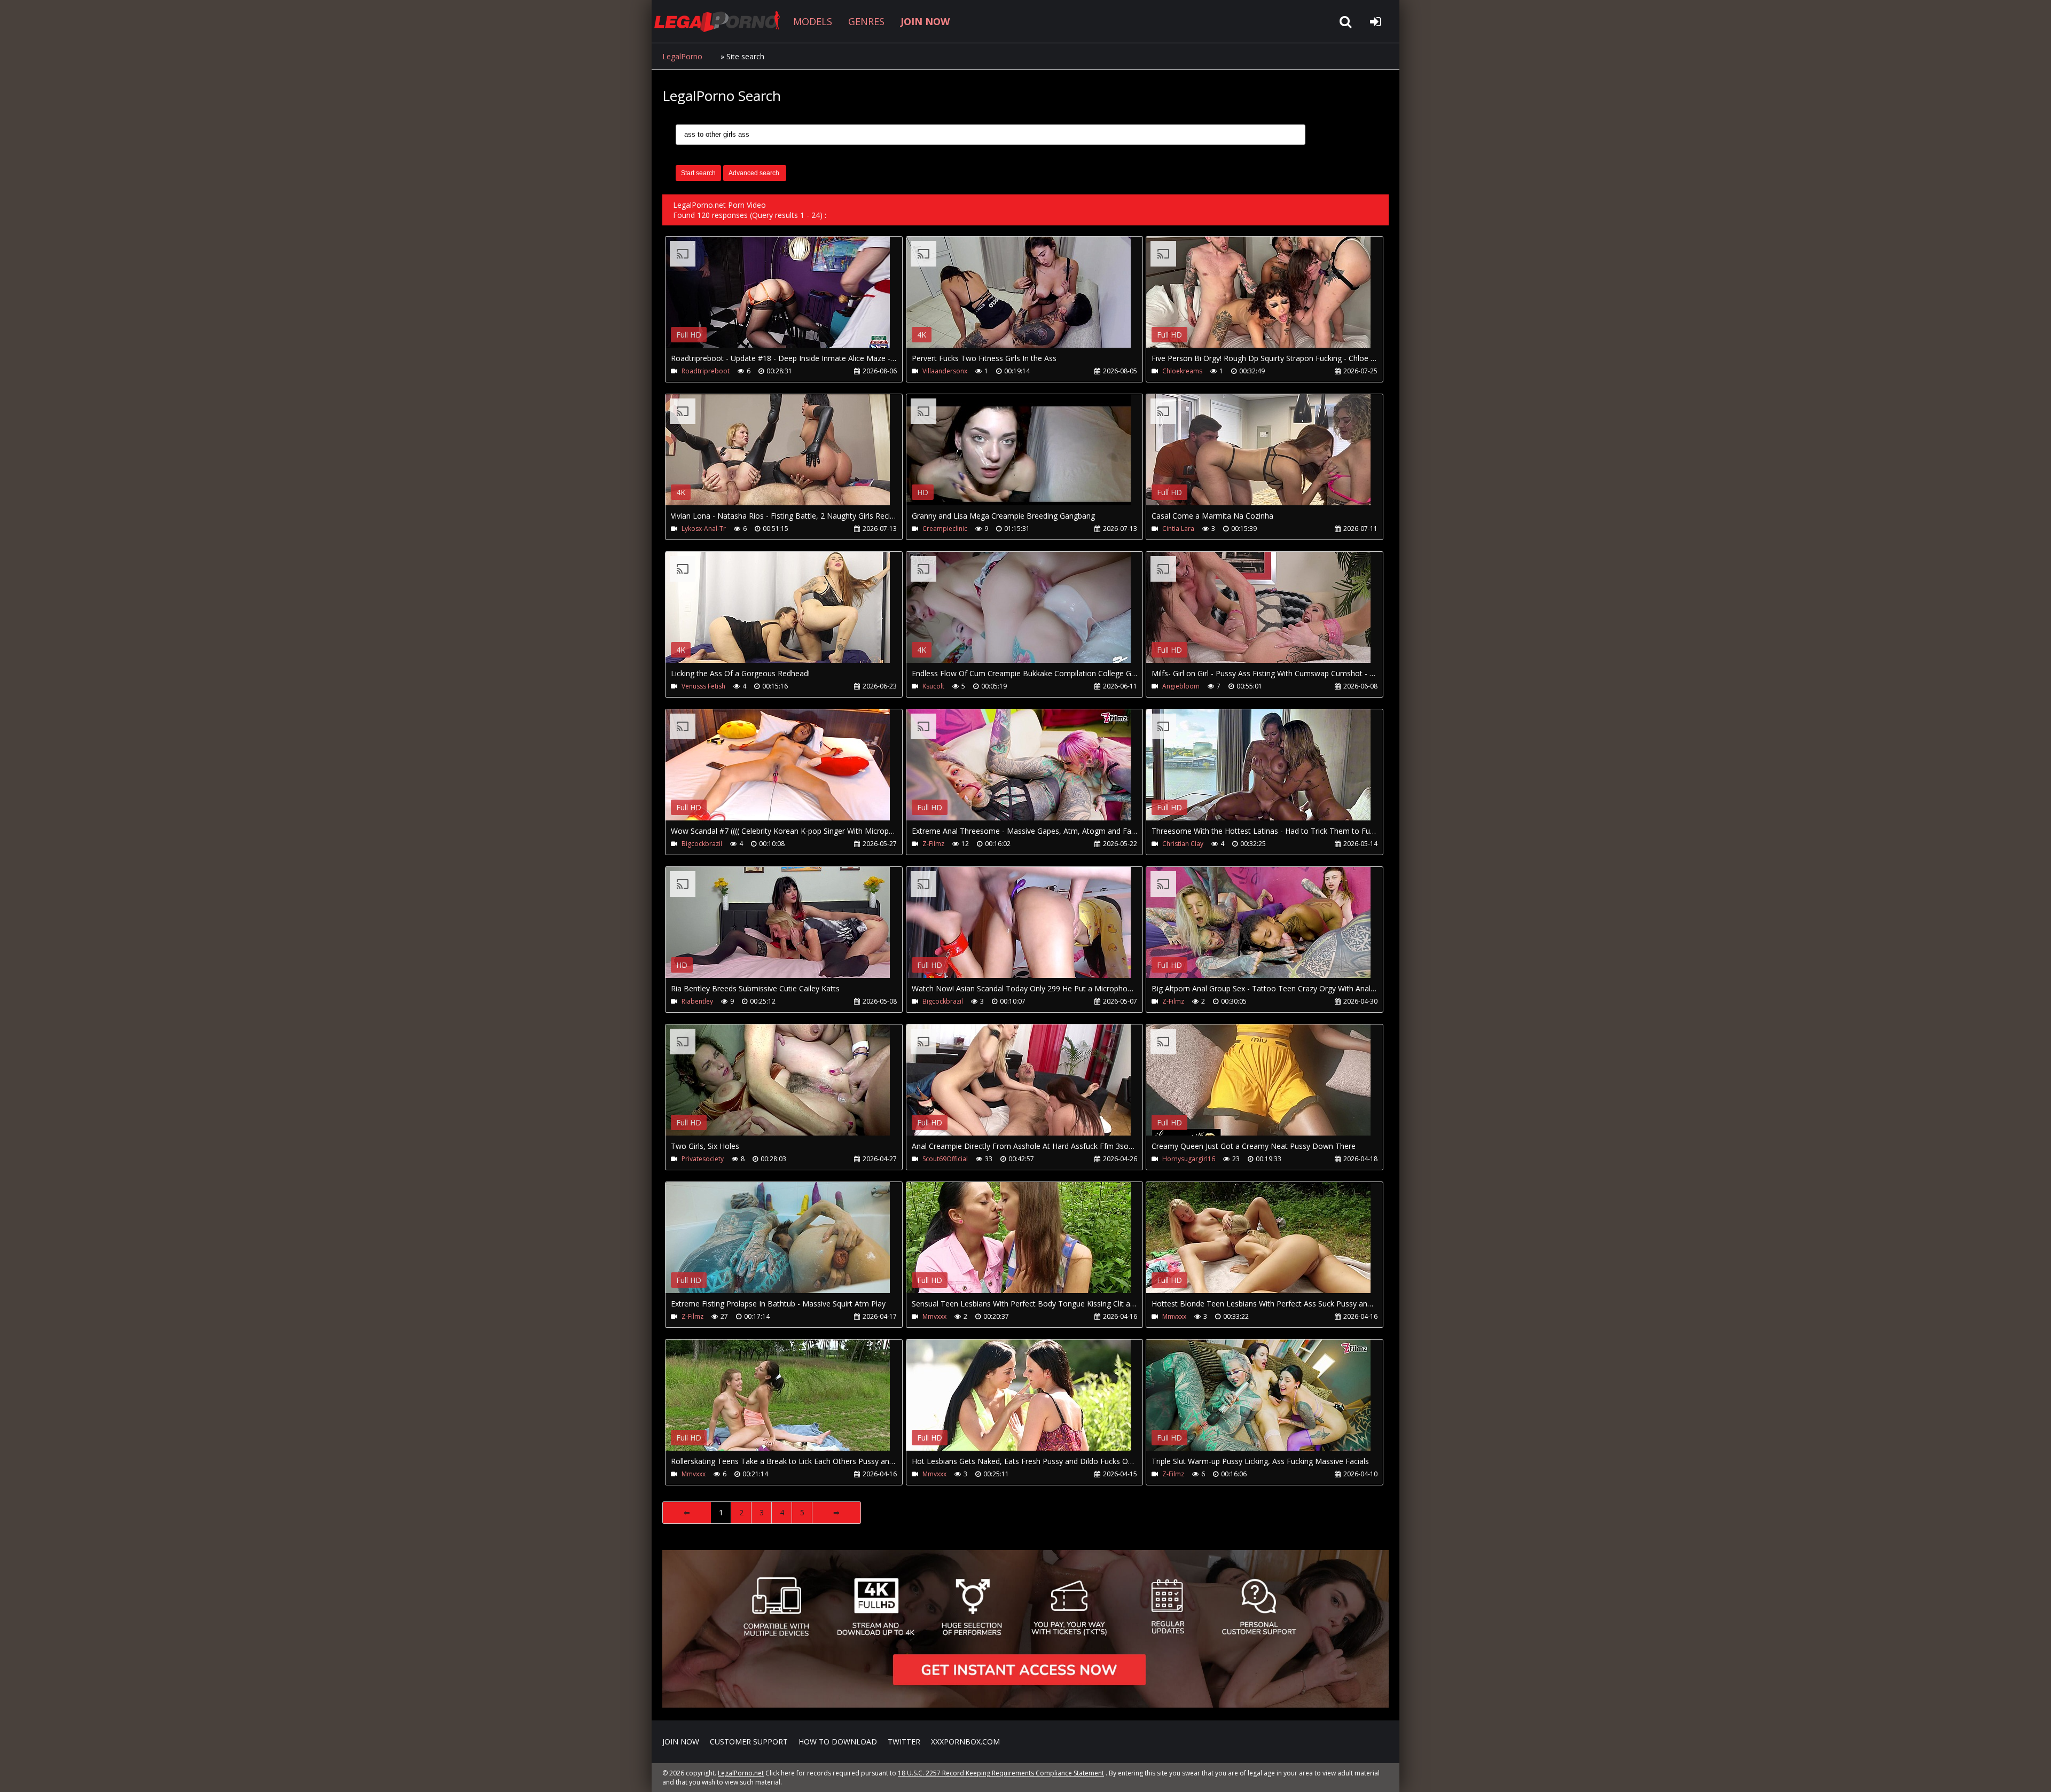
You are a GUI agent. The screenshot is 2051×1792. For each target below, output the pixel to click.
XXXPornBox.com (965, 1742)
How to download (838, 1742)
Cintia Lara (1178, 529)
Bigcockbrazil (702, 844)
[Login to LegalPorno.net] (1375, 21)
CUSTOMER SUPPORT (749, 1742)
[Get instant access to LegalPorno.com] (1025, 1705)
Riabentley (697, 1001)
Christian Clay (1183, 844)
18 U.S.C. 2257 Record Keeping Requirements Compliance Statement (1001, 1773)
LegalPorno (682, 56)
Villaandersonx (945, 371)
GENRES (866, 21)
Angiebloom (1181, 686)
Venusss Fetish (703, 686)
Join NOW (681, 1742)
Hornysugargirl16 (1189, 1159)
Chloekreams (1182, 371)
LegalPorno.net (721, 21)
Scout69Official (945, 1159)
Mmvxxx (934, 1316)
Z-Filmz (933, 844)
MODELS (813, 21)
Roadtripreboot (706, 371)
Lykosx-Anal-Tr (704, 529)
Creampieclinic (945, 529)
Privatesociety (703, 1159)
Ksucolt (933, 686)
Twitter (904, 1742)
